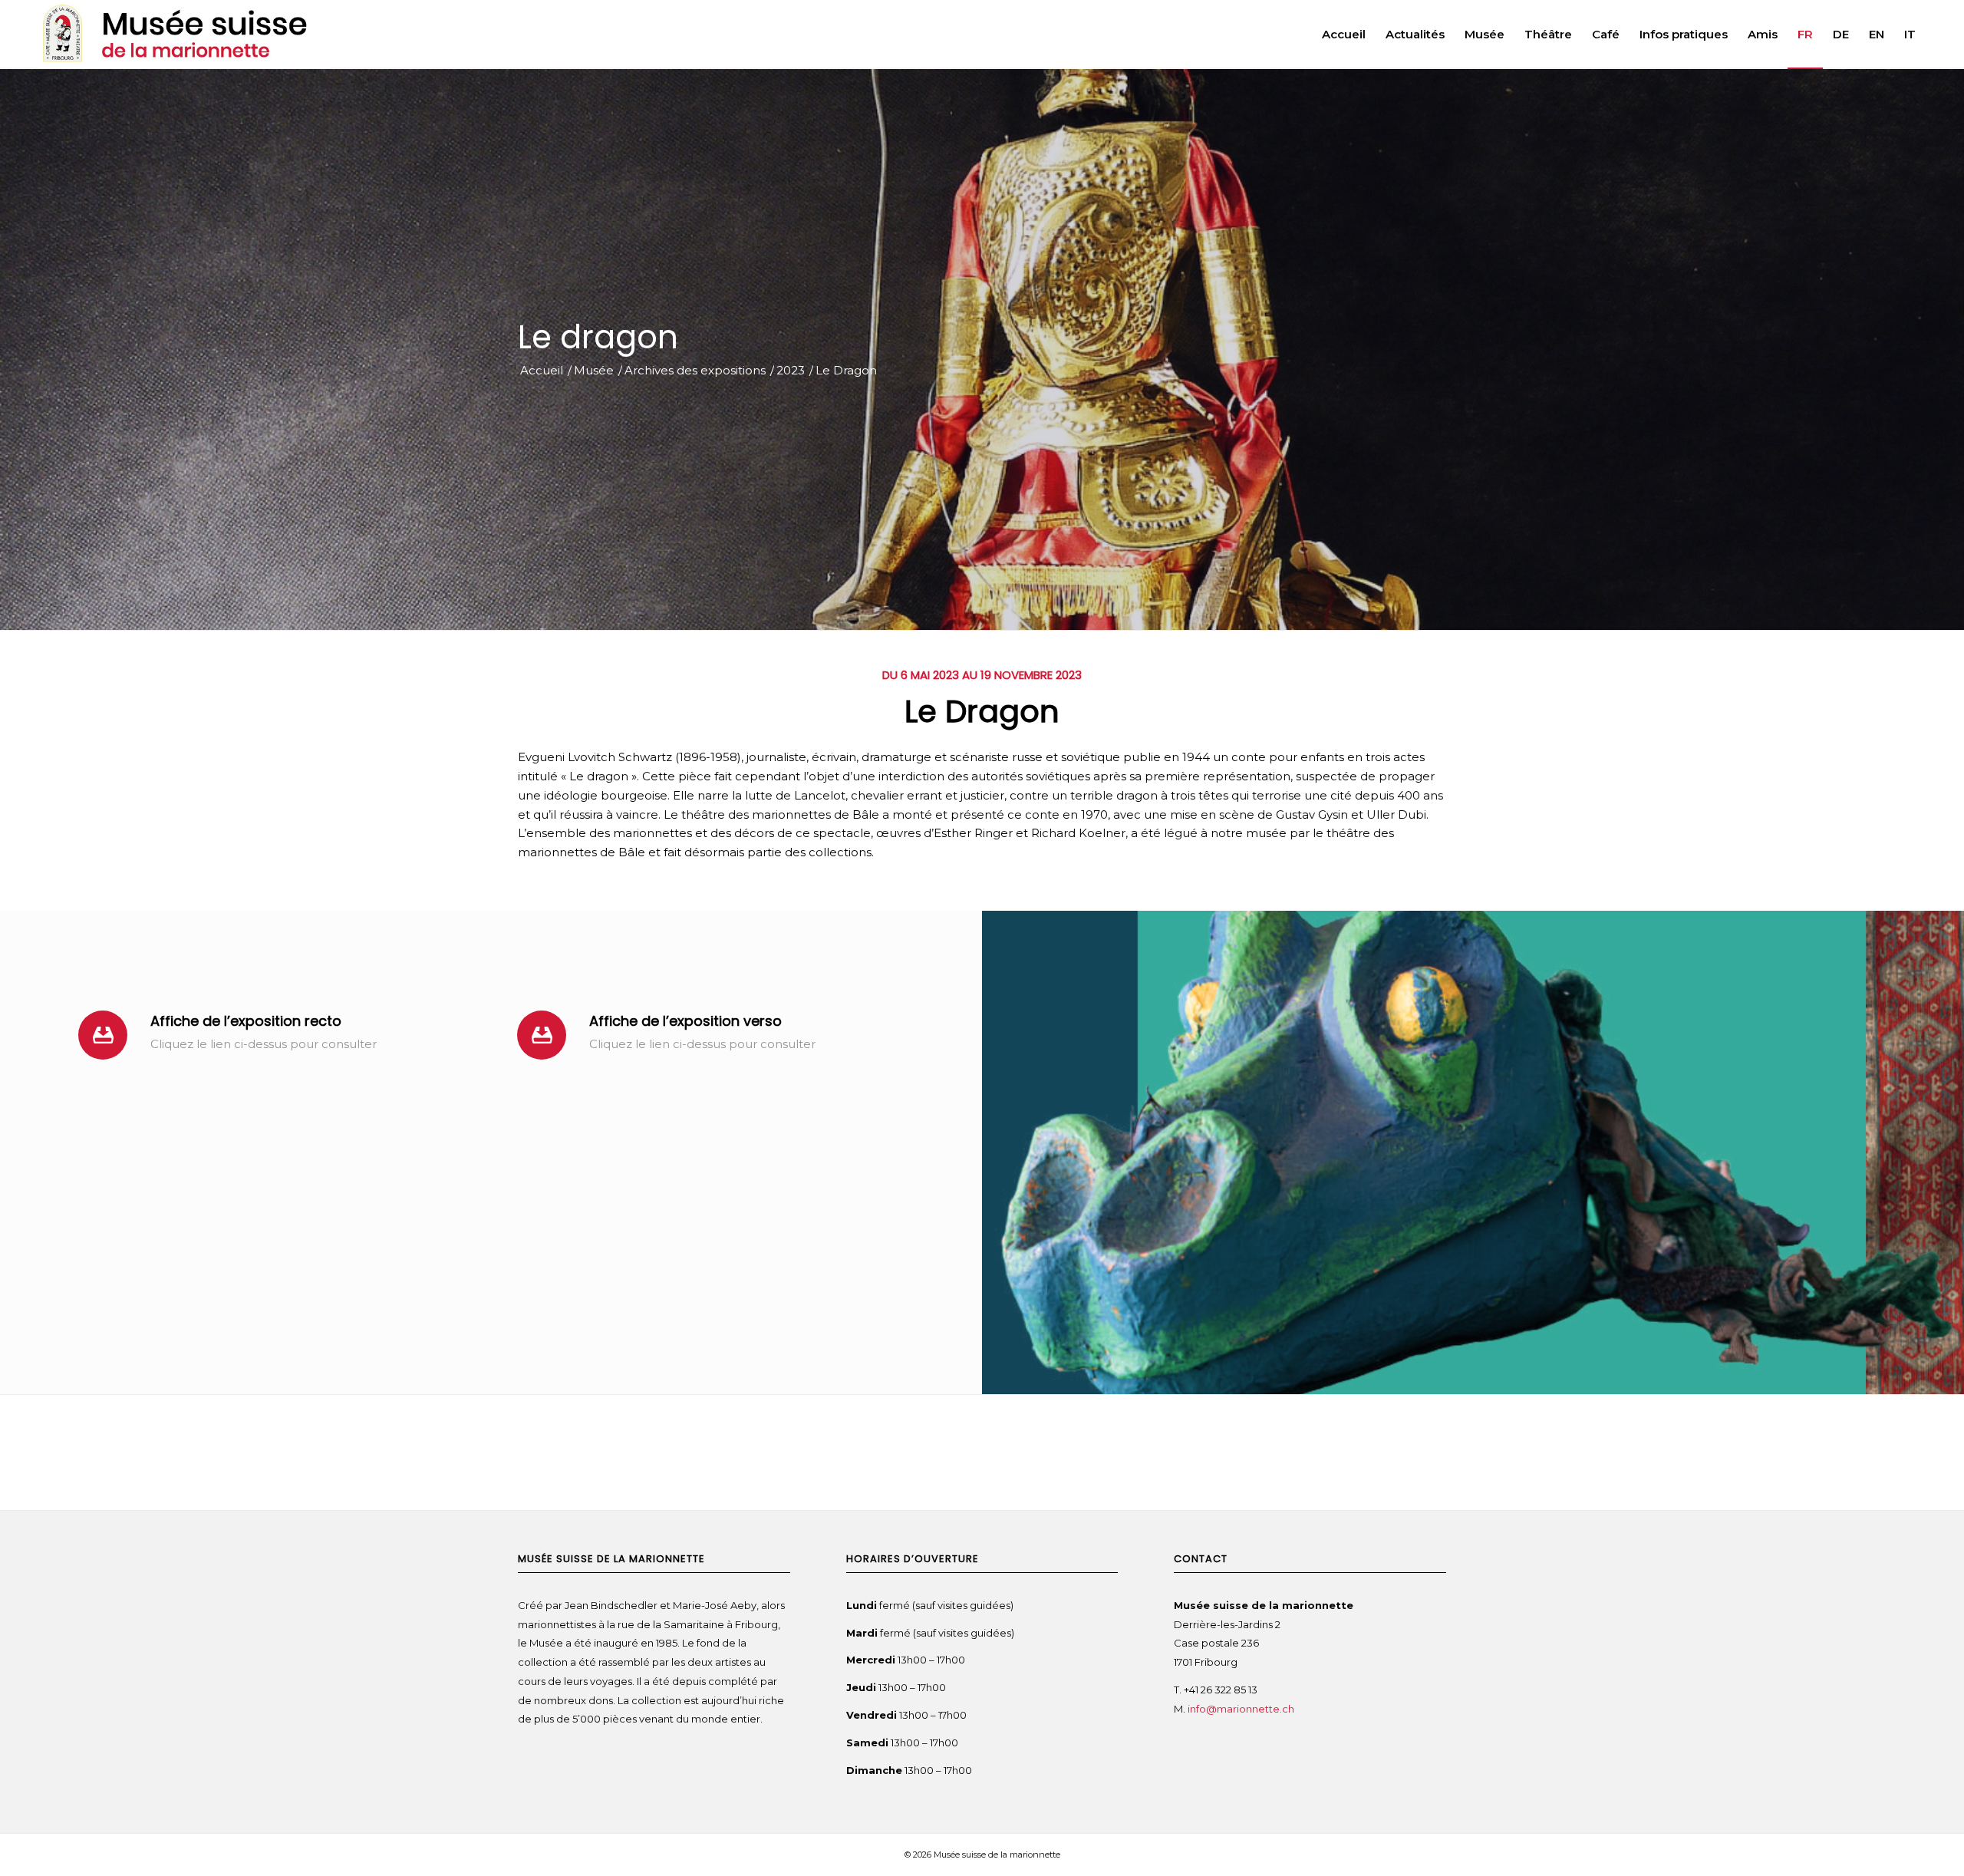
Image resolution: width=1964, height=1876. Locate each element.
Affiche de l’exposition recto (246, 1021)
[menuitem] (1344, 35)
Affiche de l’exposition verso (685, 1021)
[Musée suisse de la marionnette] (184, 35)
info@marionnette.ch (1242, 1709)
